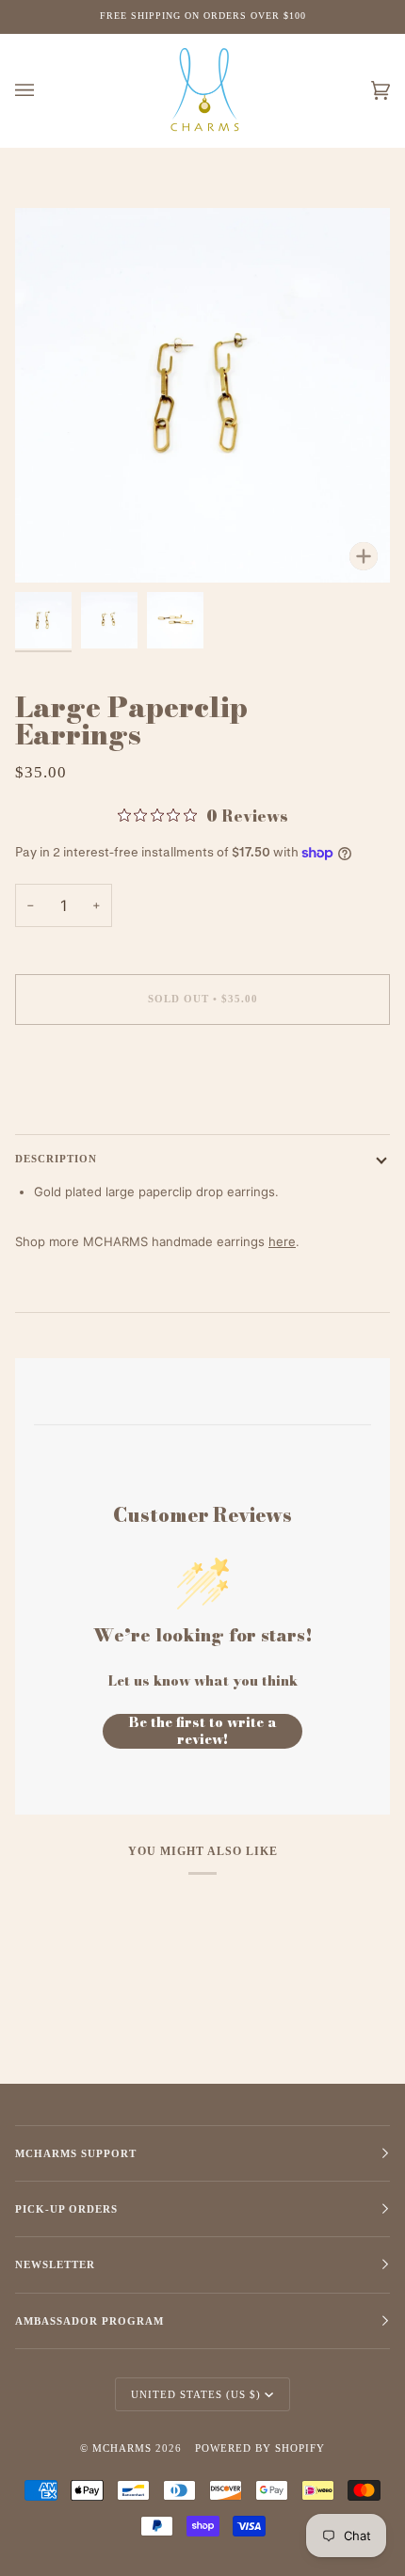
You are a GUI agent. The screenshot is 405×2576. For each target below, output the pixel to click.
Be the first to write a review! (203, 1731)
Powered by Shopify (260, 2448)
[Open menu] (43, 91)
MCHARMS (122, 2448)
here (282, 1241)
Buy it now (202, 1078)
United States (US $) (196, 2394)
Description (56, 1159)
